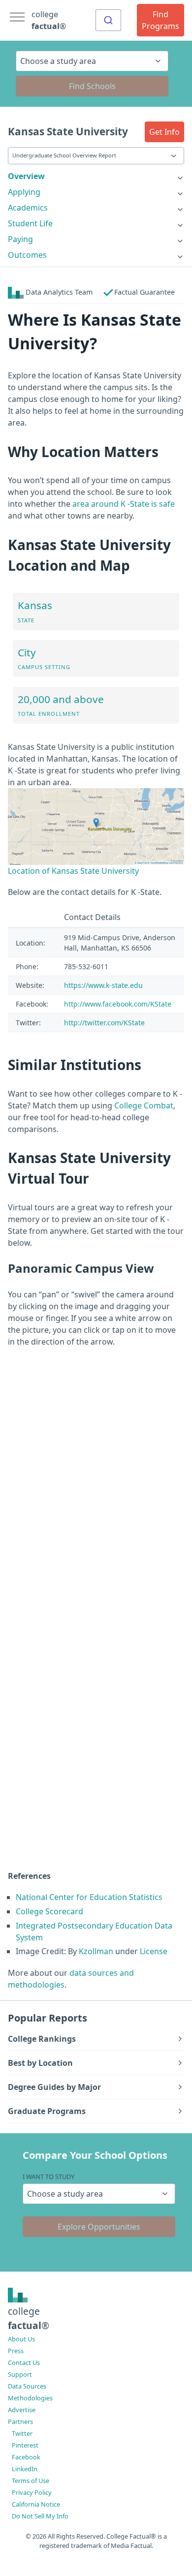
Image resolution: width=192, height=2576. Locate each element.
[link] (96, 176)
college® (29, 2318)
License (154, 1951)
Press (16, 2351)
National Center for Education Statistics (89, 1897)
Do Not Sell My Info (40, 2516)
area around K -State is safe (124, 504)
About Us (21, 2339)
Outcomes (27, 255)
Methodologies (30, 2398)
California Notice (36, 2504)
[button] (164, 132)
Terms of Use (31, 2481)
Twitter (22, 2433)
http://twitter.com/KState (104, 1023)
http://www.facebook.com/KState (118, 1004)
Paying (20, 239)
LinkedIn (25, 2469)
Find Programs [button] (160, 20)
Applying (24, 192)
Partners (20, 2422)
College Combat (144, 1105)
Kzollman (96, 1951)
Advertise (22, 2410)
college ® (49, 20)
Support (20, 2374)
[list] (96, 176)
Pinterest (25, 2445)
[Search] (108, 20)
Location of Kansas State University (73, 871)
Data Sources (27, 2386)
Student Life (30, 223)
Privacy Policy (32, 2492)
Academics (28, 208)
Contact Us (24, 2362)
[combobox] (108, 20)
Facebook (26, 2457)
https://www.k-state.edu (103, 985)
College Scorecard (49, 1911)
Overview (26, 176)
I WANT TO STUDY (48, 2177)
